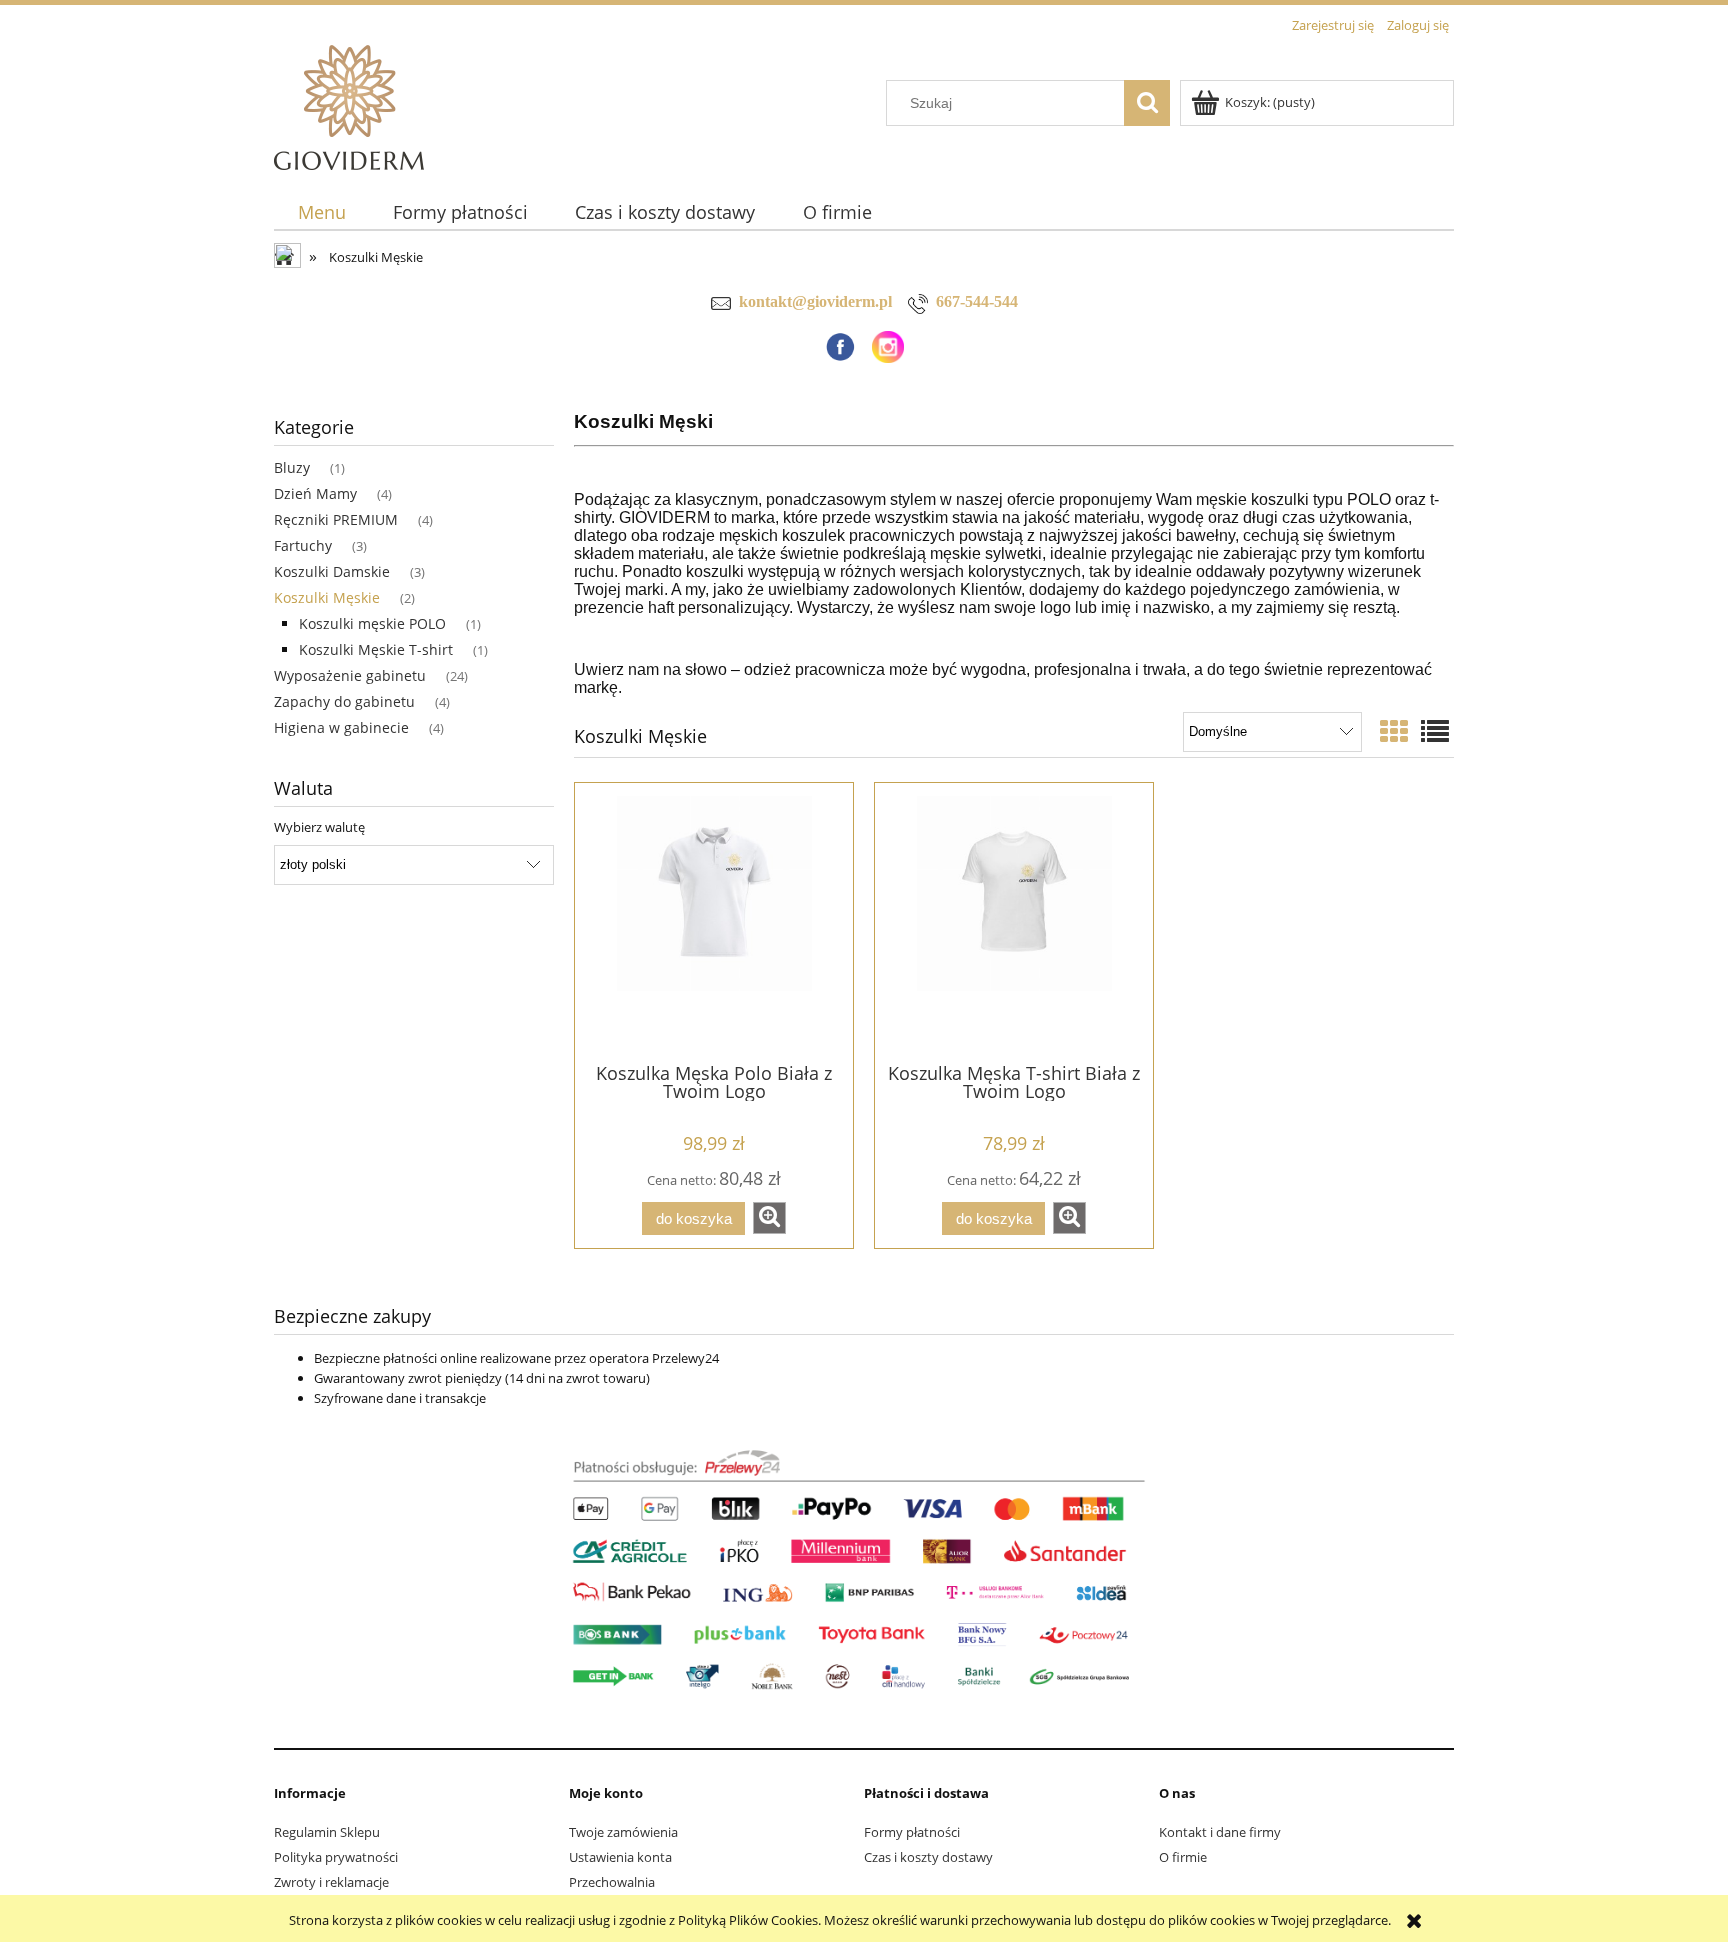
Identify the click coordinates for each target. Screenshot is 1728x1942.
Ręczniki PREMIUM (336, 519)
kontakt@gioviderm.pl (815, 301)
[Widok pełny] (1435, 731)
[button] (769, 1218)
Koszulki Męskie (327, 597)
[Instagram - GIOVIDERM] (888, 345)
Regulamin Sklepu (327, 1832)
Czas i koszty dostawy (928, 1857)
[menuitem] (321, 212)
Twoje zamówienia (623, 1832)
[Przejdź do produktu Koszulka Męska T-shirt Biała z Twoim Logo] (1014, 921)
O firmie (1183, 1857)
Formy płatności (912, 1832)
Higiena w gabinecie (341, 727)
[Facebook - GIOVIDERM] (840, 345)
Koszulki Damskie (332, 571)
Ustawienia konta (620, 1857)
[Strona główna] (349, 104)
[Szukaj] (1147, 103)
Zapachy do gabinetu (344, 701)
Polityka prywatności (336, 1857)
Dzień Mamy (315, 493)
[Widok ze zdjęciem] (1394, 731)
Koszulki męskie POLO (372, 623)
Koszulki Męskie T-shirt (376, 649)
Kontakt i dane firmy (1220, 1832)
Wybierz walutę (319, 827)
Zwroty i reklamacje (331, 1882)
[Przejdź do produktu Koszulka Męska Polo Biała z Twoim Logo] (714, 921)
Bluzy (292, 467)
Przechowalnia (612, 1882)
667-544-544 (977, 301)
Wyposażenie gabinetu (350, 675)
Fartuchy (303, 545)
